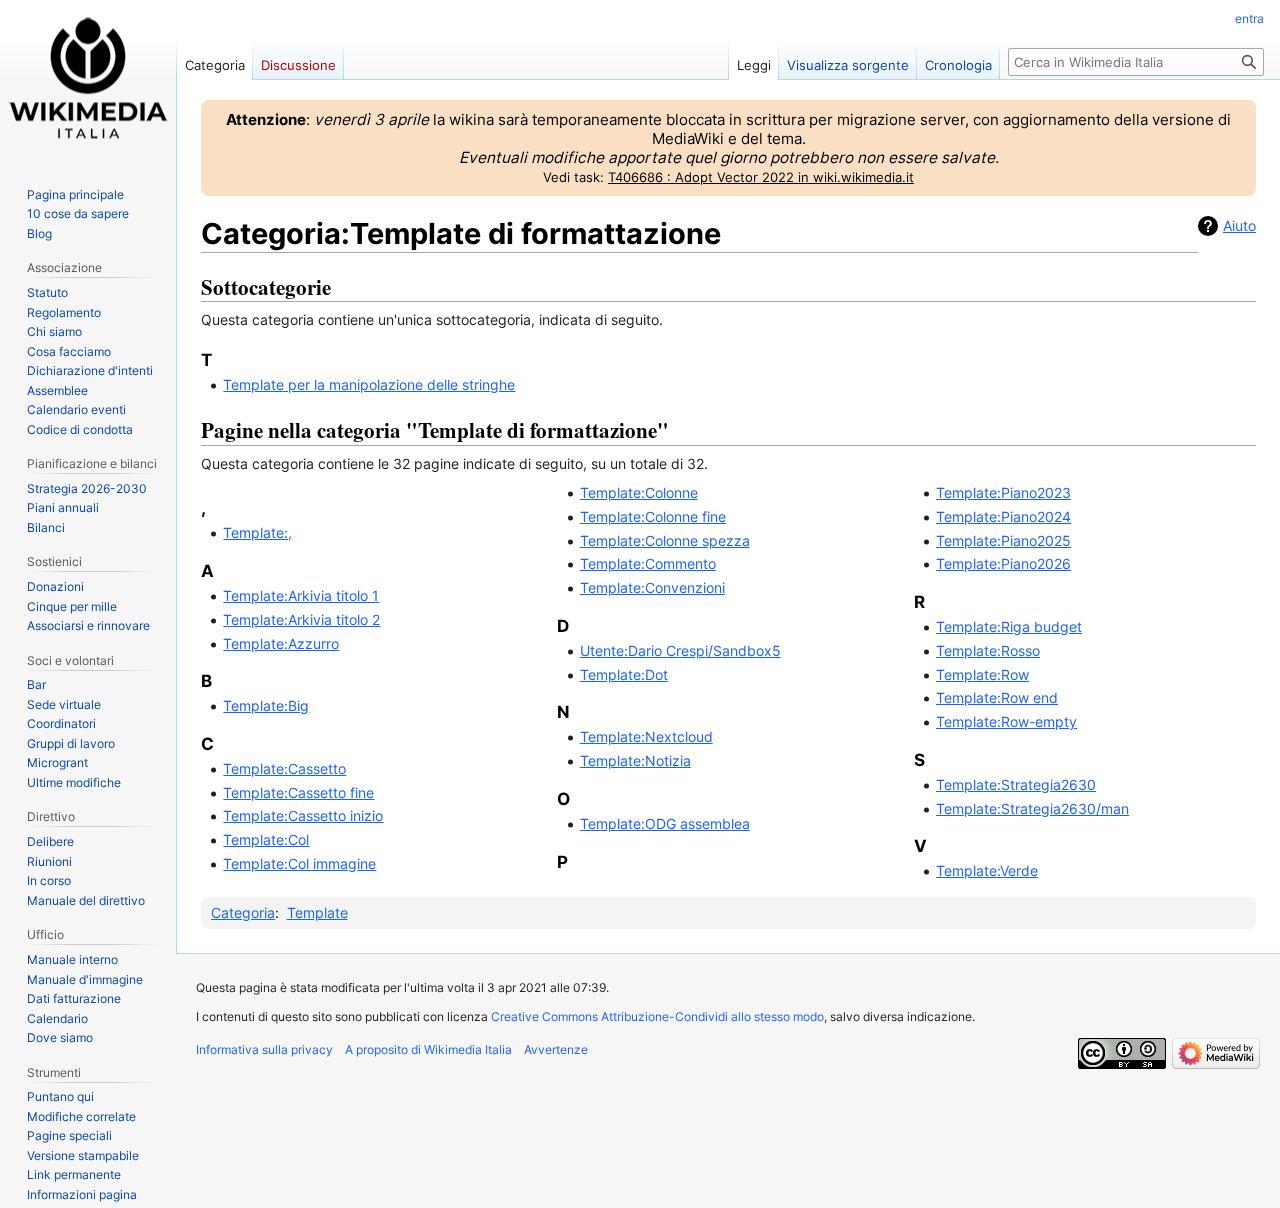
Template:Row (982, 674)
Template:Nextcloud (646, 736)
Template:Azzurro (281, 643)
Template (317, 912)
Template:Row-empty (1006, 721)
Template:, (257, 532)
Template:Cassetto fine (298, 792)
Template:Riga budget (1009, 626)
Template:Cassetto (284, 768)
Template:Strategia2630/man (1032, 808)
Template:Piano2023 (1003, 492)
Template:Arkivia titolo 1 (301, 595)
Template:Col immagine (299, 863)
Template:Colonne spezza (665, 540)
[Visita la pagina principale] (88, 80)
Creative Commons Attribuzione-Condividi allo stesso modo (657, 1016)
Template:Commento (648, 563)
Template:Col (266, 839)
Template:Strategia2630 (1016, 784)
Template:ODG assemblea (665, 823)
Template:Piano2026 (1003, 563)
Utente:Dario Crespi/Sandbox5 (680, 650)
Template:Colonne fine (653, 516)
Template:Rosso (988, 650)
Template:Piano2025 (1003, 540)
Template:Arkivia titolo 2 (301, 619)
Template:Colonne (639, 492)
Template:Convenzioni (652, 587)
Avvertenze (556, 1049)
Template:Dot (624, 674)
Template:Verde (987, 870)
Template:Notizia (635, 760)
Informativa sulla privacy (264, 1049)
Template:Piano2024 (1003, 516)
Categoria (243, 912)
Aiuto (1239, 225)
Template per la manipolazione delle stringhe (369, 384)
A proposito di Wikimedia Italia (428, 1049)
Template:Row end (997, 697)
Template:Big (266, 705)
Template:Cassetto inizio (303, 815)
